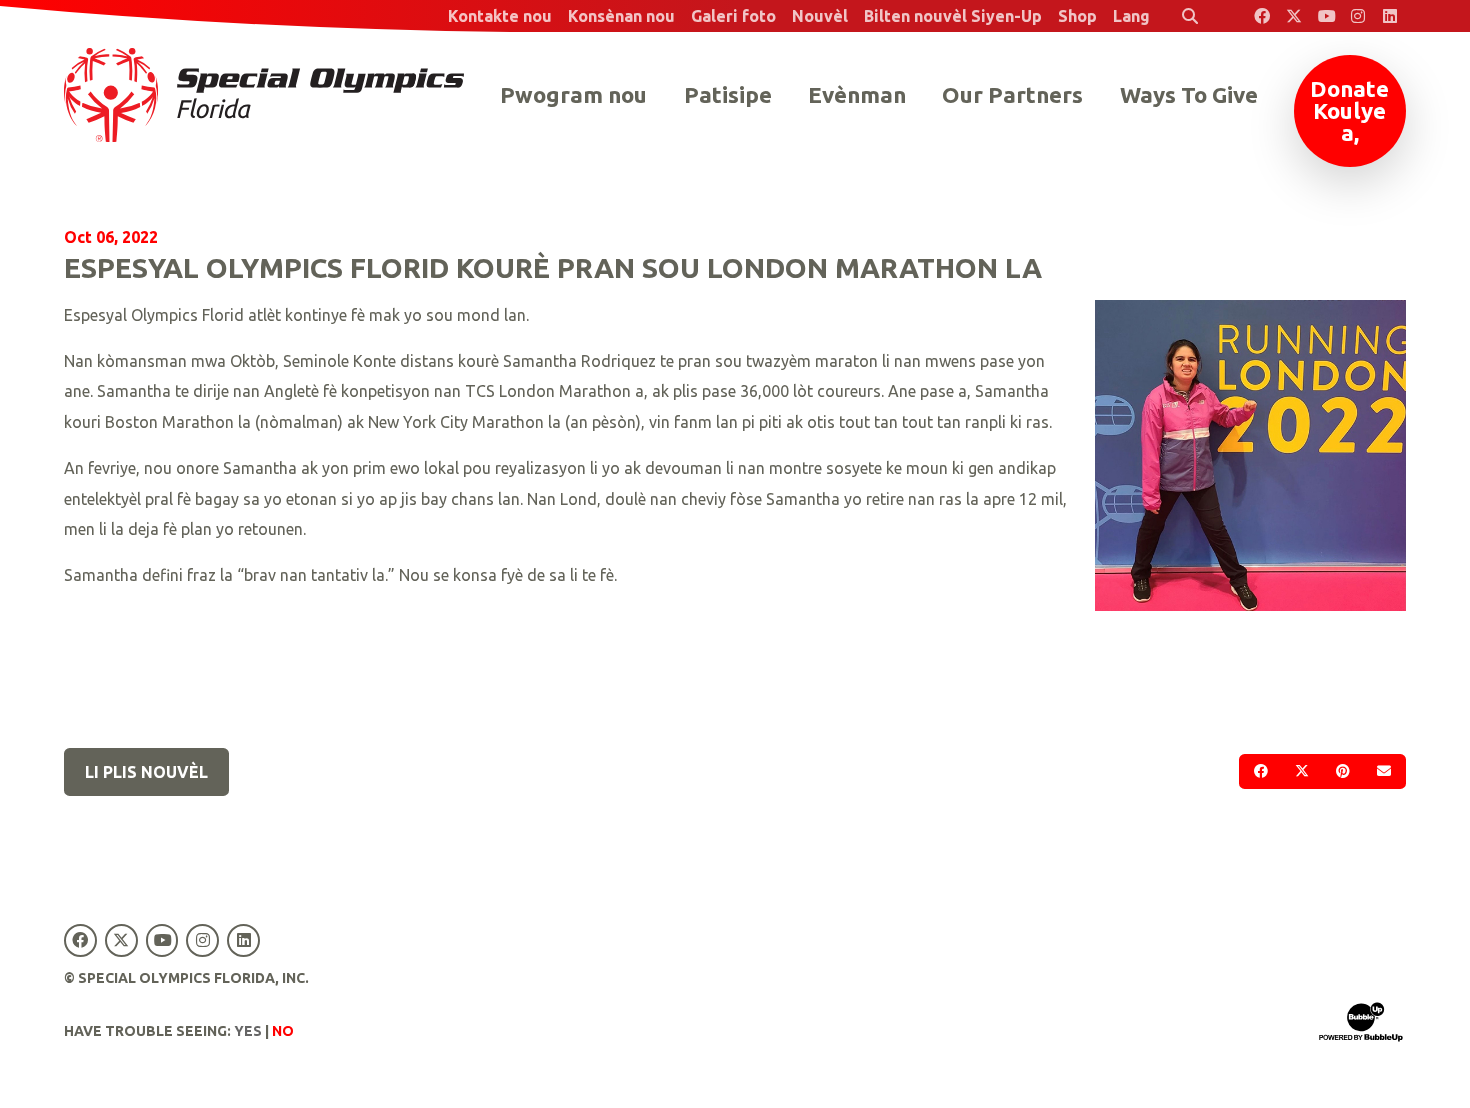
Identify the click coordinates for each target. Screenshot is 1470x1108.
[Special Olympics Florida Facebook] (1262, 16)
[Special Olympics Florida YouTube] (1326, 16)
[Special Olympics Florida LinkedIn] (1390, 16)
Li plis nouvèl (146, 772)
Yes (248, 1031)
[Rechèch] (1190, 16)
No (283, 1031)
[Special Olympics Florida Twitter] (1294, 16)
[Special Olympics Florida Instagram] (1358, 16)
